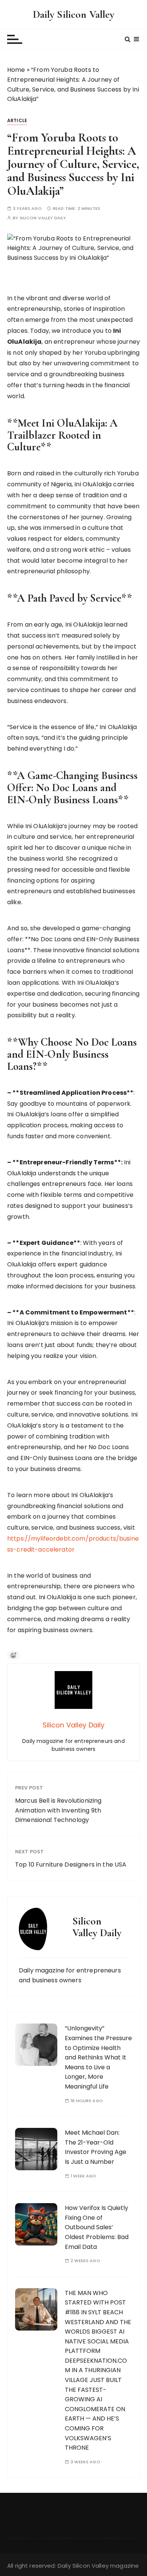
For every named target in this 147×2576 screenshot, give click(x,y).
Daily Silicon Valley (74, 14)
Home (16, 70)
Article (17, 120)
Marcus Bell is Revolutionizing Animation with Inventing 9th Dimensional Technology (58, 1810)
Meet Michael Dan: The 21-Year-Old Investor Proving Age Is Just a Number (96, 2147)
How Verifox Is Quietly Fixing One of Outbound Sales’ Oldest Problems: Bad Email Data (97, 2227)
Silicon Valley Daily (43, 218)
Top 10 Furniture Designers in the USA (71, 1864)
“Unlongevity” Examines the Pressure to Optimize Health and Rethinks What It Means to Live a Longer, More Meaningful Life (98, 2057)
